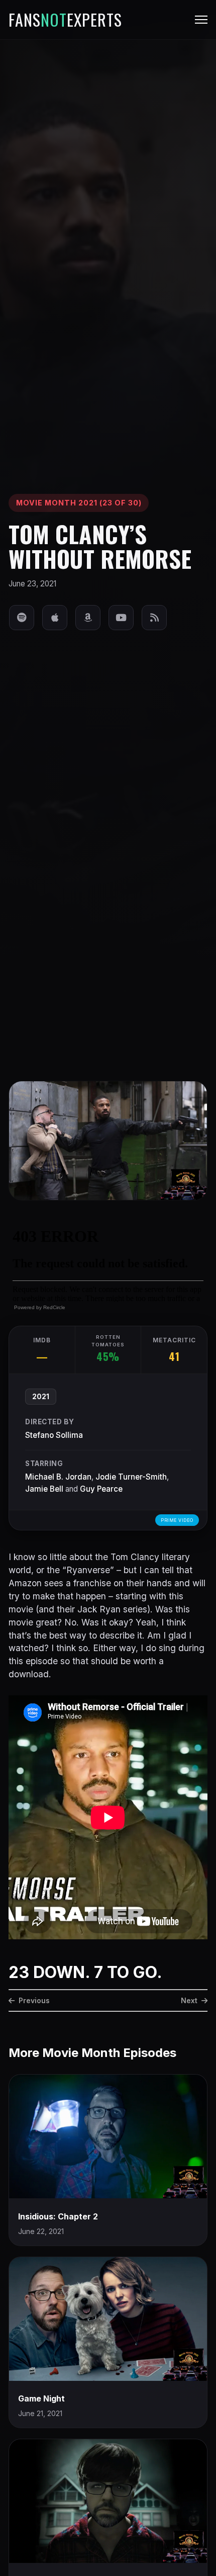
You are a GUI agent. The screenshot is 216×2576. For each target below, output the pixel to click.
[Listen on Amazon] (88, 618)
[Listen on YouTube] (121, 618)
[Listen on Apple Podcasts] (55, 618)
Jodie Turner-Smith (131, 1477)
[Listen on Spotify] (22, 618)
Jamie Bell (44, 1489)
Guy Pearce (101, 1489)
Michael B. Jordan (58, 1477)
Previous (34, 2000)
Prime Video (177, 1520)
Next (189, 2000)
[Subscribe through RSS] (154, 618)
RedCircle (54, 1307)
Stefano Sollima (54, 1435)
